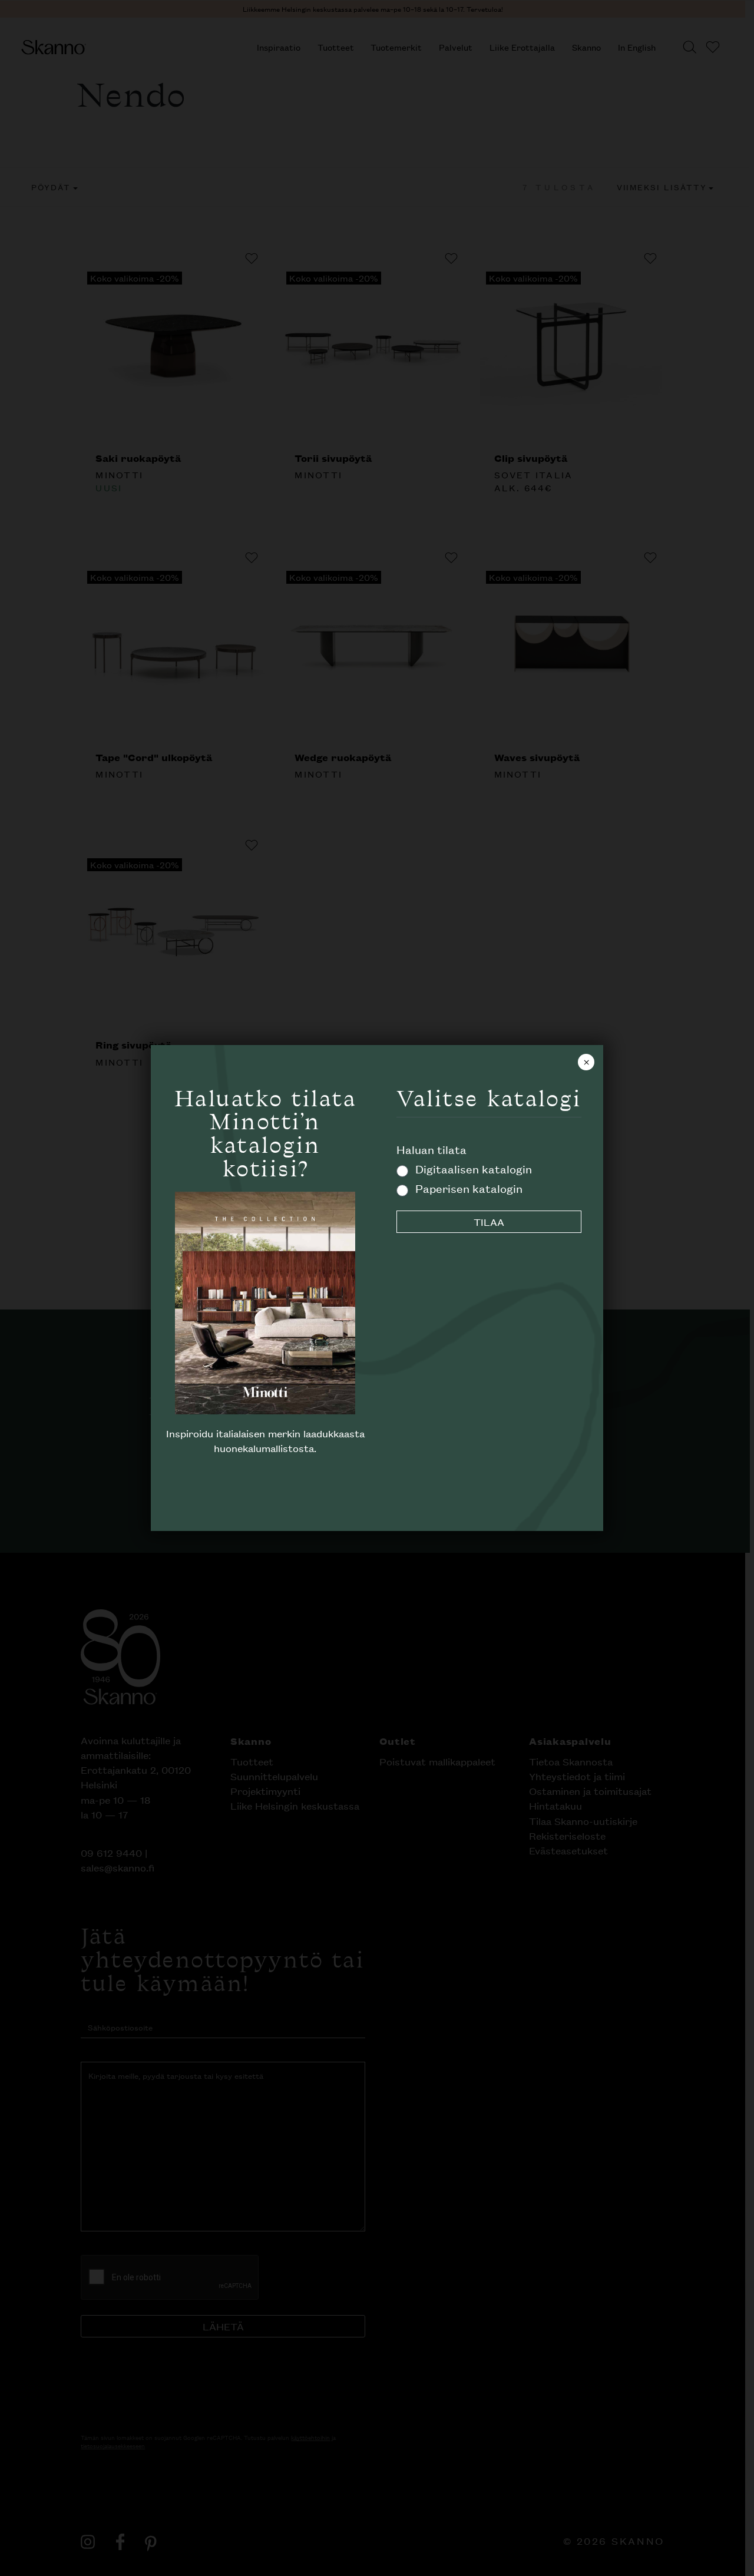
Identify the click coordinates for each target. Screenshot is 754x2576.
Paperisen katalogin (469, 1188)
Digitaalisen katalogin (474, 1168)
